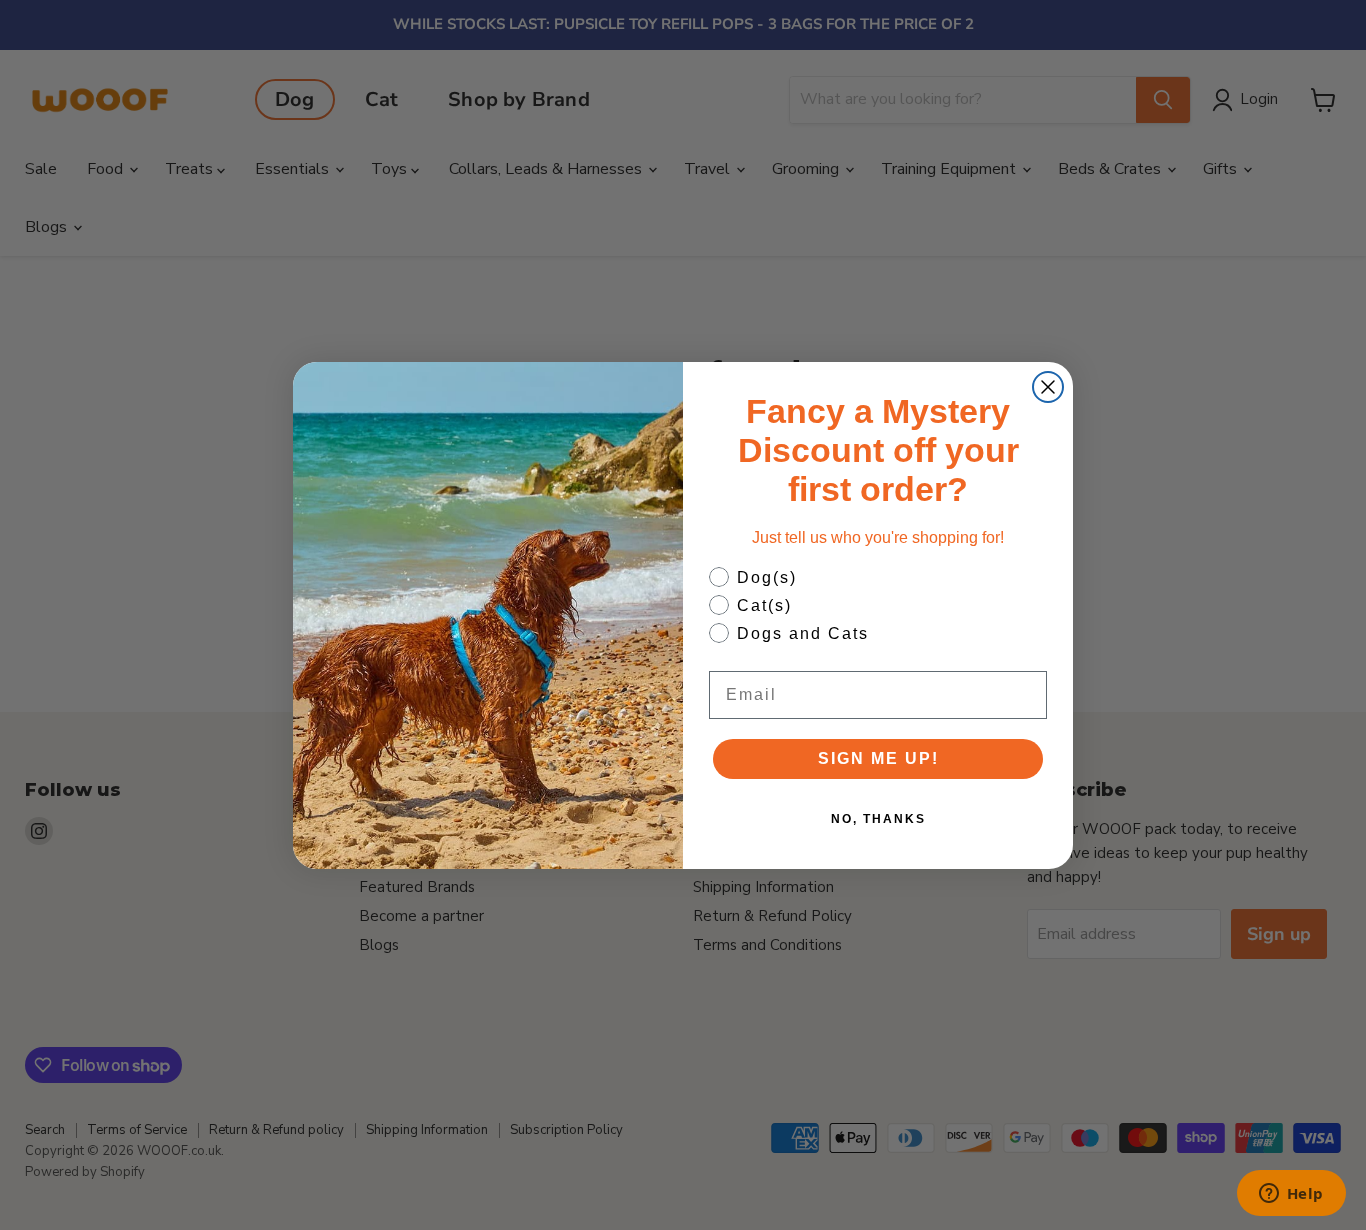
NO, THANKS (878, 819)
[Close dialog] (1048, 387)
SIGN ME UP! (878, 758)
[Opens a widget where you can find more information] (1291, 1195)
